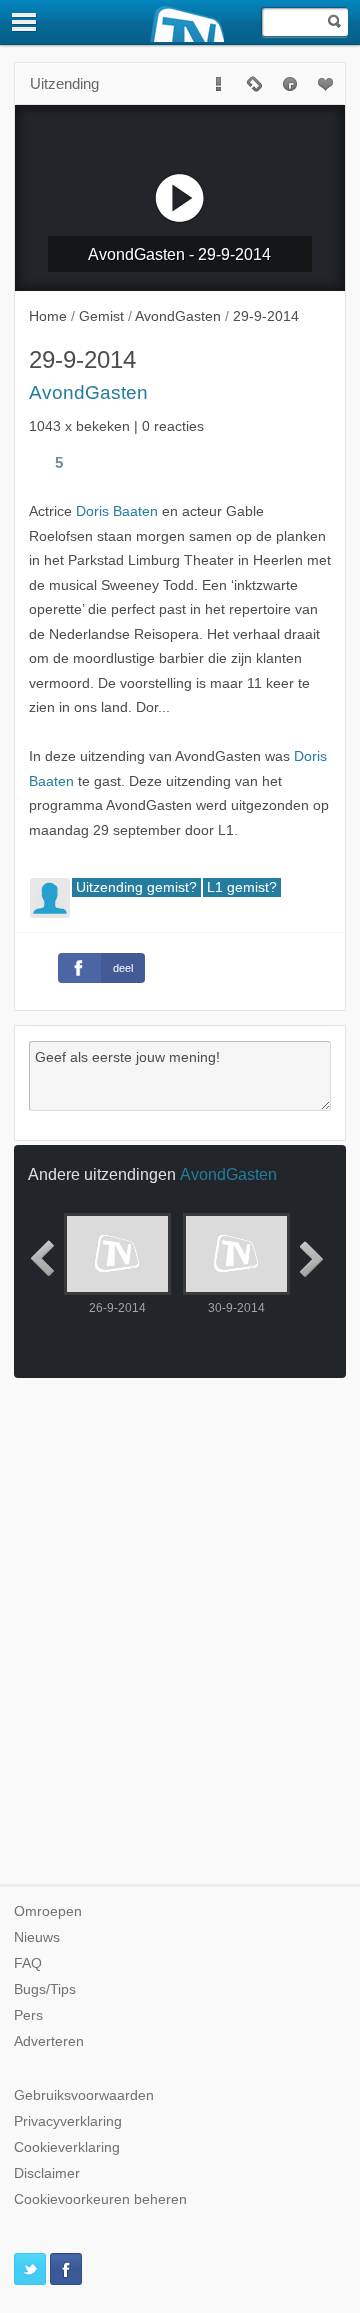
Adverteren (49, 2041)
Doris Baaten (117, 511)
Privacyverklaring (68, 2121)
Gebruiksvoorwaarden (84, 2095)
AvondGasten (88, 392)
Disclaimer (47, 2173)
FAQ (28, 1963)
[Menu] (25, 22)
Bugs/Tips (45, 1989)
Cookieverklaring (67, 2147)
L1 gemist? (242, 887)
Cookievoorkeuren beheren (100, 2199)
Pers (28, 2015)
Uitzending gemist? (136, 887)
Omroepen (48, 1911)
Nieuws (37, 1937)
